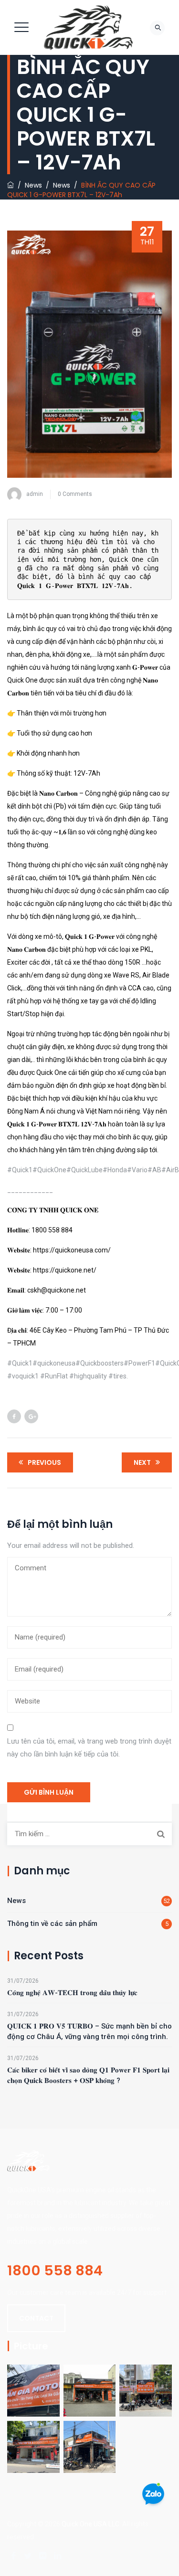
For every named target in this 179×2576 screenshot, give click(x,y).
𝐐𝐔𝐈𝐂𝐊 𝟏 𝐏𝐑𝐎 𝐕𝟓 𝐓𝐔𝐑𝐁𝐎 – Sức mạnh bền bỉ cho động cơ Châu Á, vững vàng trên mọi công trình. (89, 2031)
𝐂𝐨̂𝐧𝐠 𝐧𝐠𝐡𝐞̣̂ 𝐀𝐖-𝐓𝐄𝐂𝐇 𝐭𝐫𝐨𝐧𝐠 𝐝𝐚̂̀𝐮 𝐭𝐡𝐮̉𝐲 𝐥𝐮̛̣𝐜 (72, 1993)
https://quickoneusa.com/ (72, 1250)
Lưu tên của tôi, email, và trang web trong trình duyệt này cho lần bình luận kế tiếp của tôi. (89, 1748)
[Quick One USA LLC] (88, 27)
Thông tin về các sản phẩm (52, 1924)
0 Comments (75, 494)
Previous (44, 1462)
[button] (36, 2318)
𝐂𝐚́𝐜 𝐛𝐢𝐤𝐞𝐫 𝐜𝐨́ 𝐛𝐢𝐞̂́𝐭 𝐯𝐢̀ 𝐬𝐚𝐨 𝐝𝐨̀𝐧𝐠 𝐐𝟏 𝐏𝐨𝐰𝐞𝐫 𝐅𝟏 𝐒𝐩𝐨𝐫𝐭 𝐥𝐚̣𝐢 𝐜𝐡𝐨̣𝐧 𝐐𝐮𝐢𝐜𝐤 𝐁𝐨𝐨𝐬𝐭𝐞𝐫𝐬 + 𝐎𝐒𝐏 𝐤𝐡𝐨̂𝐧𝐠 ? (88, 2075)
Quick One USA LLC (90, 2524)
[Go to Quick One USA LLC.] (11, 185)
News (16, 1901)
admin (35, 494)
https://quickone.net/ (65, 1270)
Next (142, 1462)
